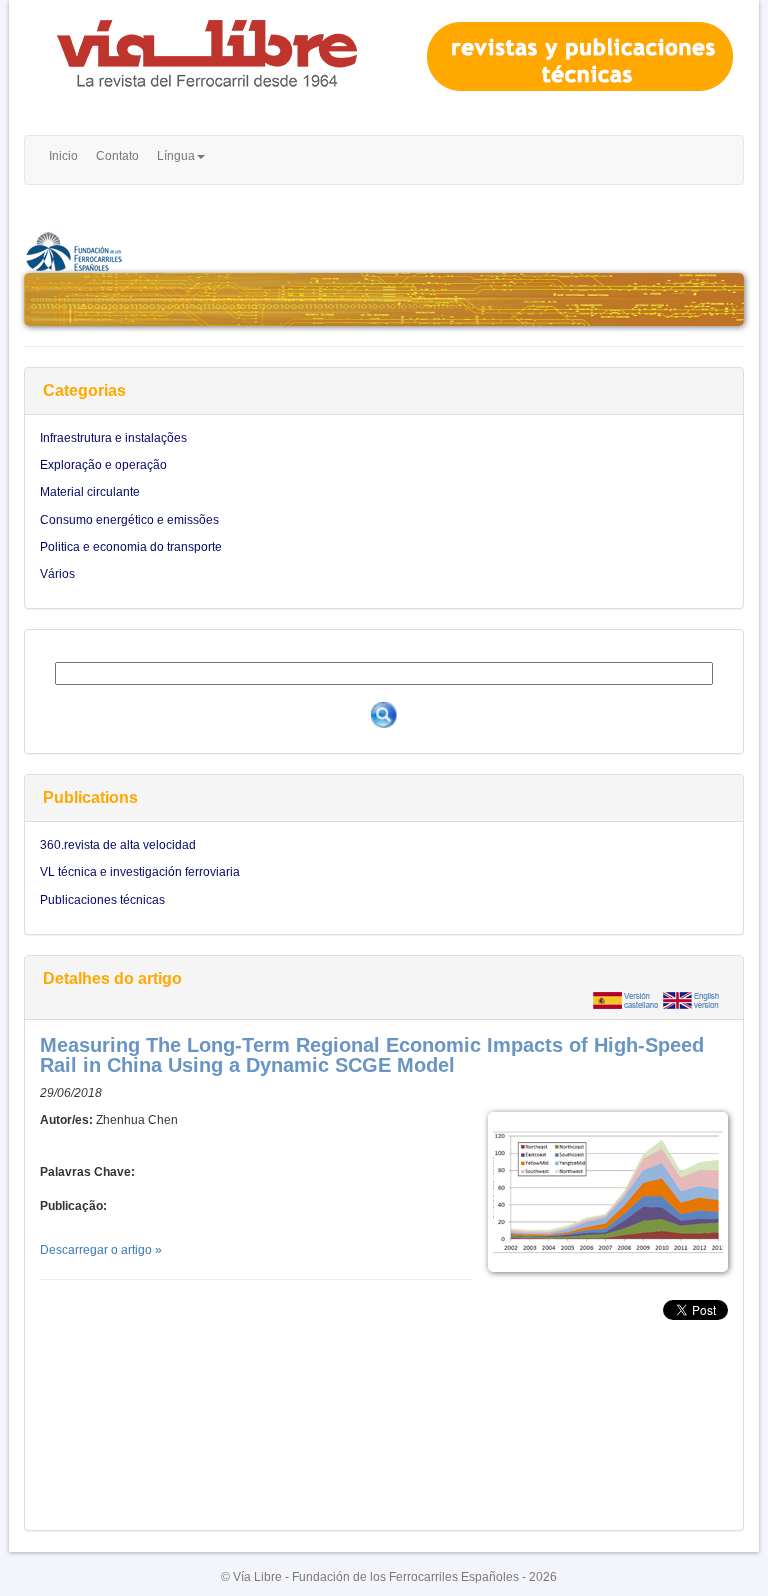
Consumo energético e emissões (129, 520)
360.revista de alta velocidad (118, 845)
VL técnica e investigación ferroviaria (140, 872)
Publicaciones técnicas (102, 900)
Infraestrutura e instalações (113, 438)
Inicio (63, 156)
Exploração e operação (103, 465)
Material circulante (90, 492)
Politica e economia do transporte (131, 547)
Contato (117, 156)
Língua (176, 156)
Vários (57, 574)
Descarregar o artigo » (101, 1250)
